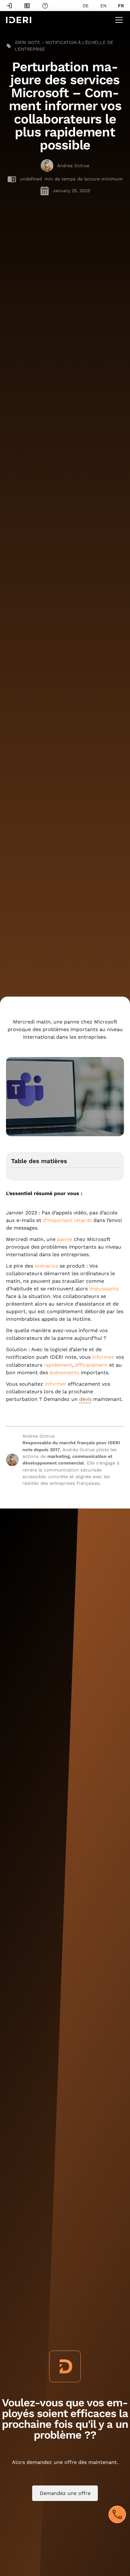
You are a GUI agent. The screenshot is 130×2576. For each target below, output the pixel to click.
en (103, 6)
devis (85, 1399)
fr (121, 6)
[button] (118, 20)
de (86, 6)
